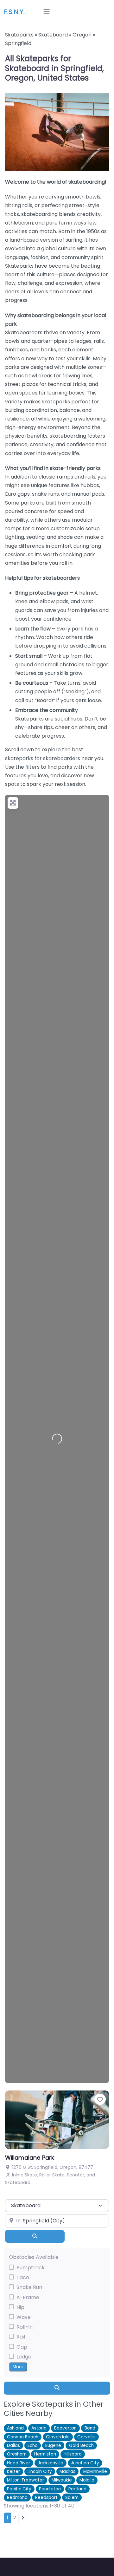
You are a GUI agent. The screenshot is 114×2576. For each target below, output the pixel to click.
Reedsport (46, 2498)
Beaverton (65, 2428)
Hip (20, 2307)
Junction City (85, 2463)
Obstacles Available (34, 2257)
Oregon (82, 35)
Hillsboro (73, 2454)
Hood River (19, 2463)
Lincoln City (40, 2472)
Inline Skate (25, 2175)
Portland (77, 2489)
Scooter (76, 2175)
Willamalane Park (30, 2158)
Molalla (87, 2480)
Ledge (24, 2357)
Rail (21, 2337)
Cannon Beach (23, 2437)
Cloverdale (58, 2437)
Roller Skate (52, 2175)
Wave (24, 2317)
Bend (90, 2428)
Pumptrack (31, 2268)
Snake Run (29, 2287)
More (18, 2367)
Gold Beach (81, 2446)
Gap (22, 2347)
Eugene (53, 2446)
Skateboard (53, 35)
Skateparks (19, 35)
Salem (72, 2498)
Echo (33, 2446)
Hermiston (45, 2454)
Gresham (17, 2454)
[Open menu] (47, 12)
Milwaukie (62, 2480)
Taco (23, 2277)
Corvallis (86, 2437)
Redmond (17, 2498)
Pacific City (19, 2489)
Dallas (13, 2446)
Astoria (39, 2428)
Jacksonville (51, 2463)
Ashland (15, 2428)
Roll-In (25, 2327)
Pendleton (50, 2489)
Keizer (13, 2472)
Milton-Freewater (25, 2480)
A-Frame (28, 2297)
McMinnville (95, 2472)
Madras (67, 2472)
